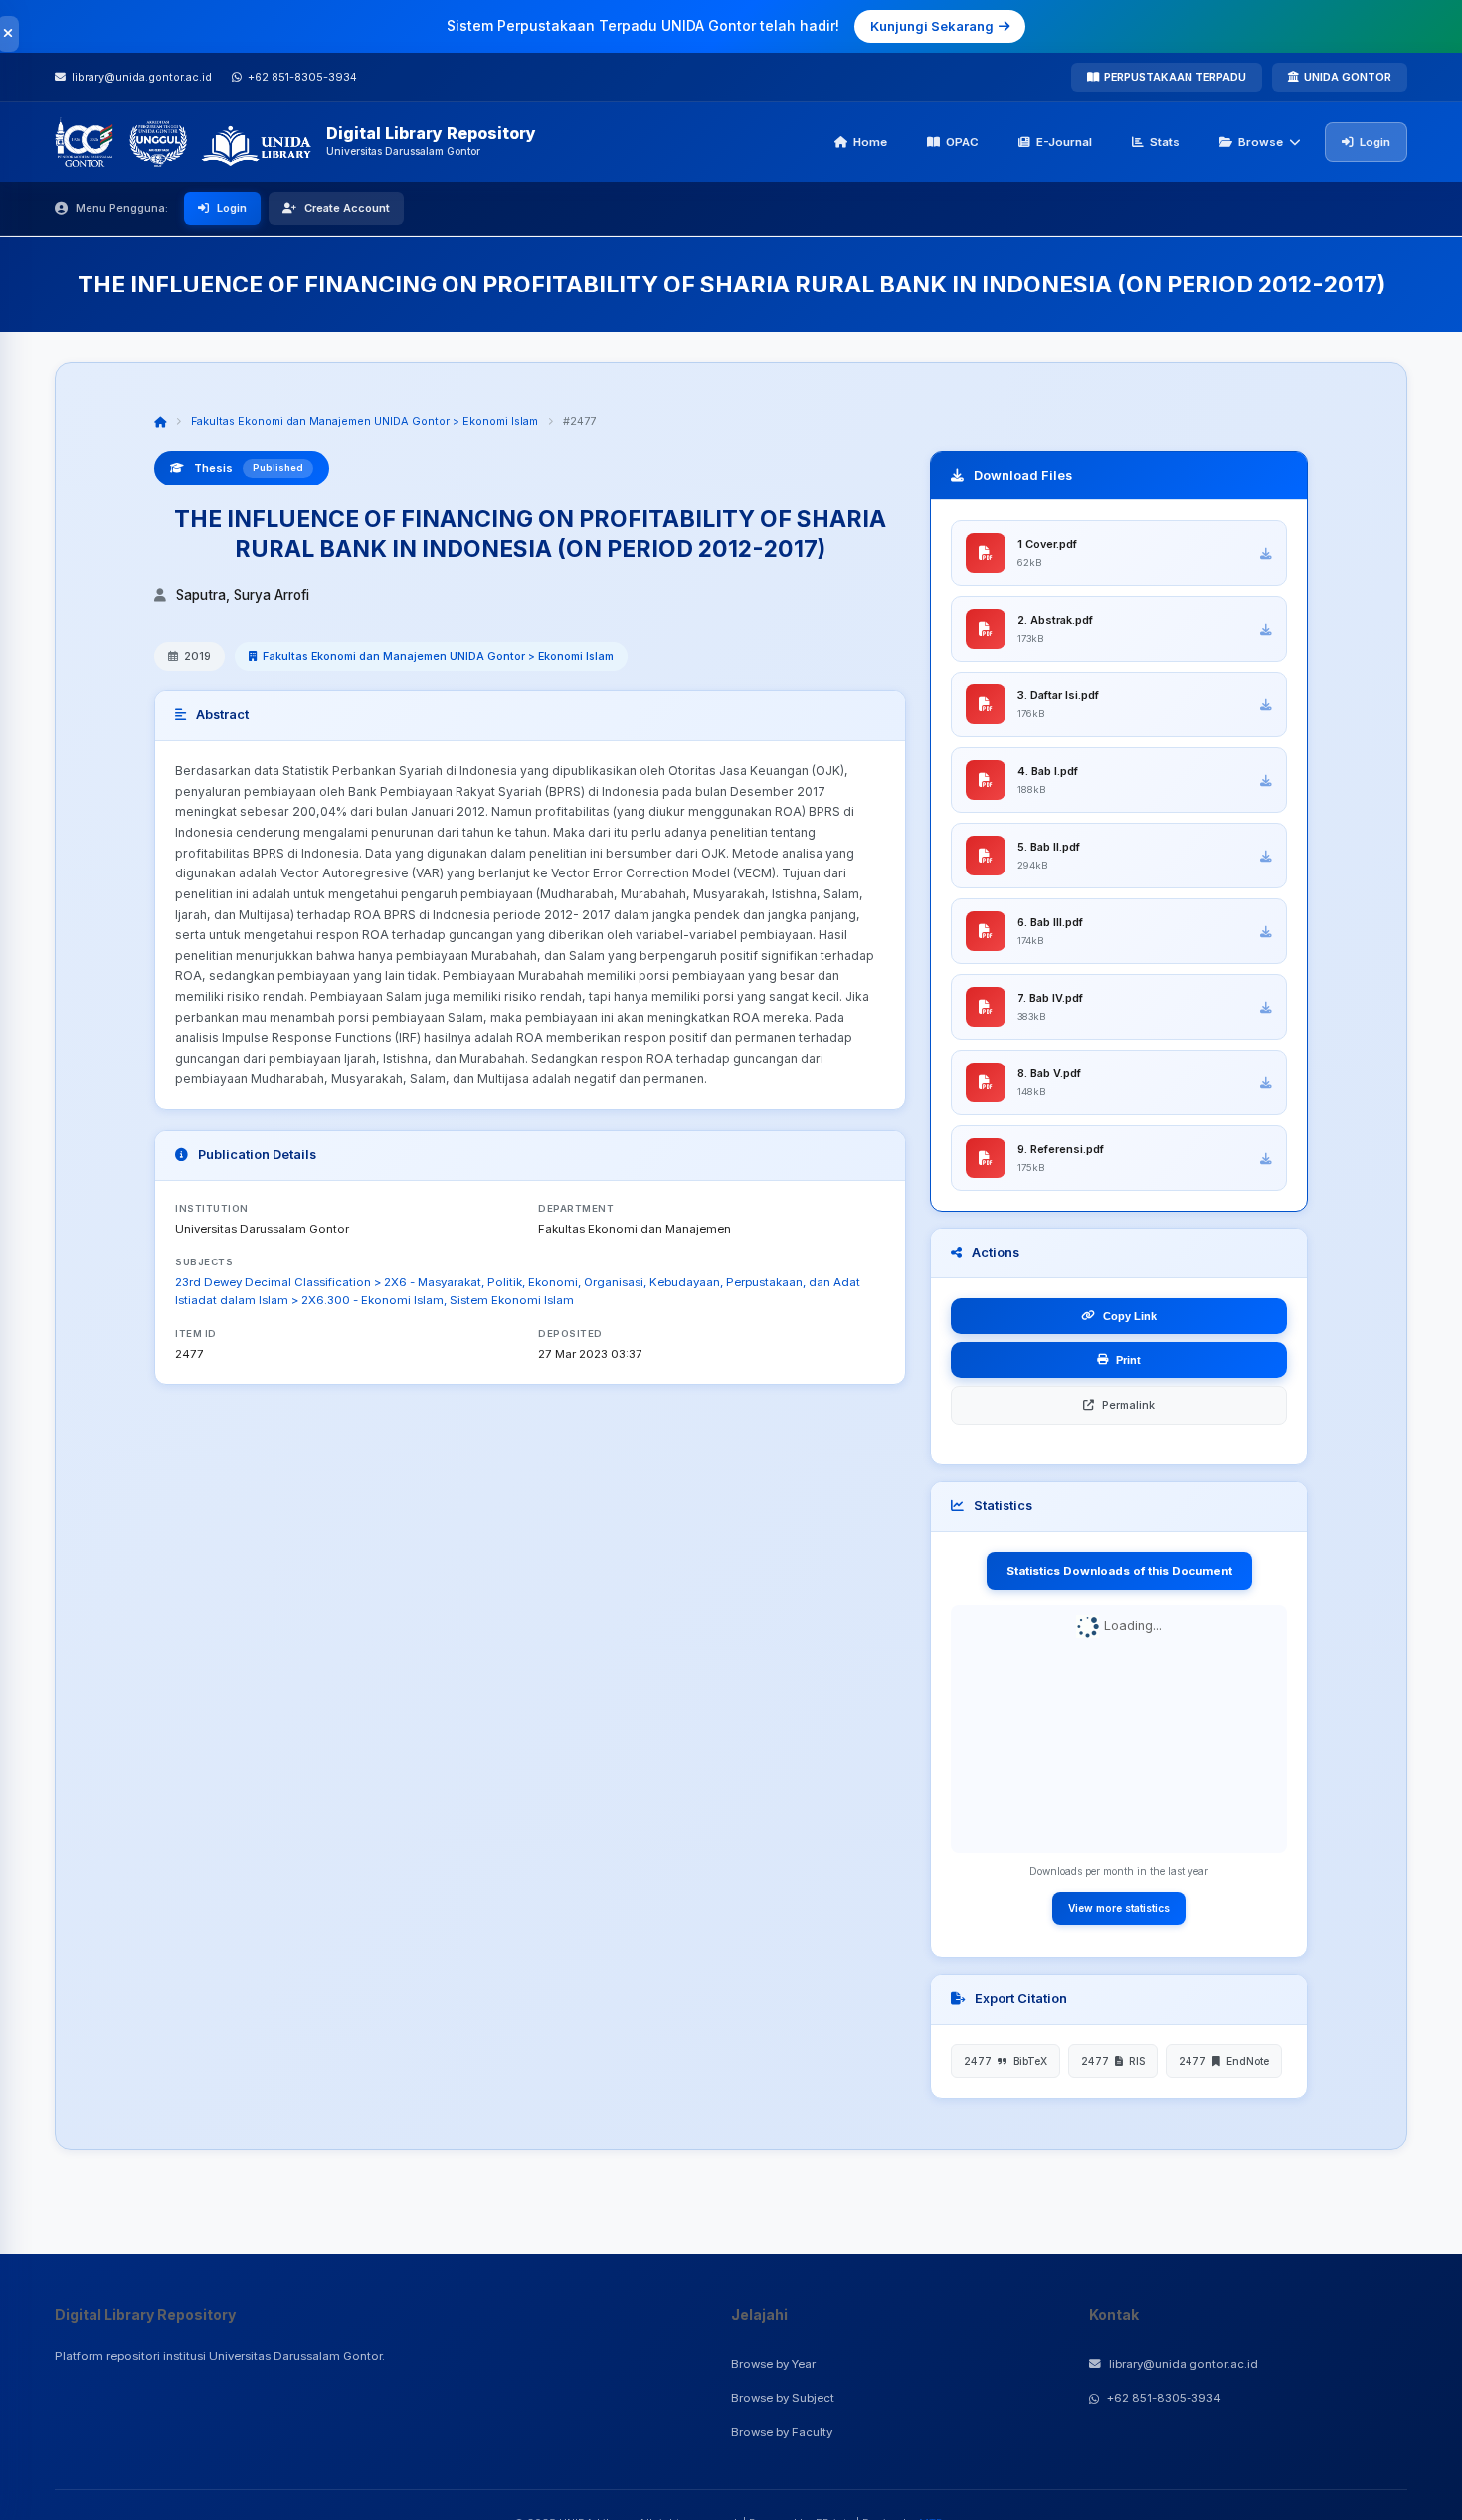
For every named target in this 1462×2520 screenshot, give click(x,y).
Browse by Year (773, 2364)
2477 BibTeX (1005, 2061)
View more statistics (1119, 1908)
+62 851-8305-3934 (1164, 2398)
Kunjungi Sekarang (932, 26)
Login (1375, 142)
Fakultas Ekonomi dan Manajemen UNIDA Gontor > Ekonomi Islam (365, 421)
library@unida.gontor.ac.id (1184, 2364)
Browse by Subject (783, 2398)
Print (1128, 1360)
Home (870, 142)
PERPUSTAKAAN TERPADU (1175, 77)
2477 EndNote (1224, 2061)
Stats (1165, 142)
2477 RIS (1113, 2061)
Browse (1261, 142)
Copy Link (1130, 1316)
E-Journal (1064, 142)
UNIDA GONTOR (1348, 77)
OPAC (962, 142)
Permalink (1128, 1405)
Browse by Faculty (782, 2432)
